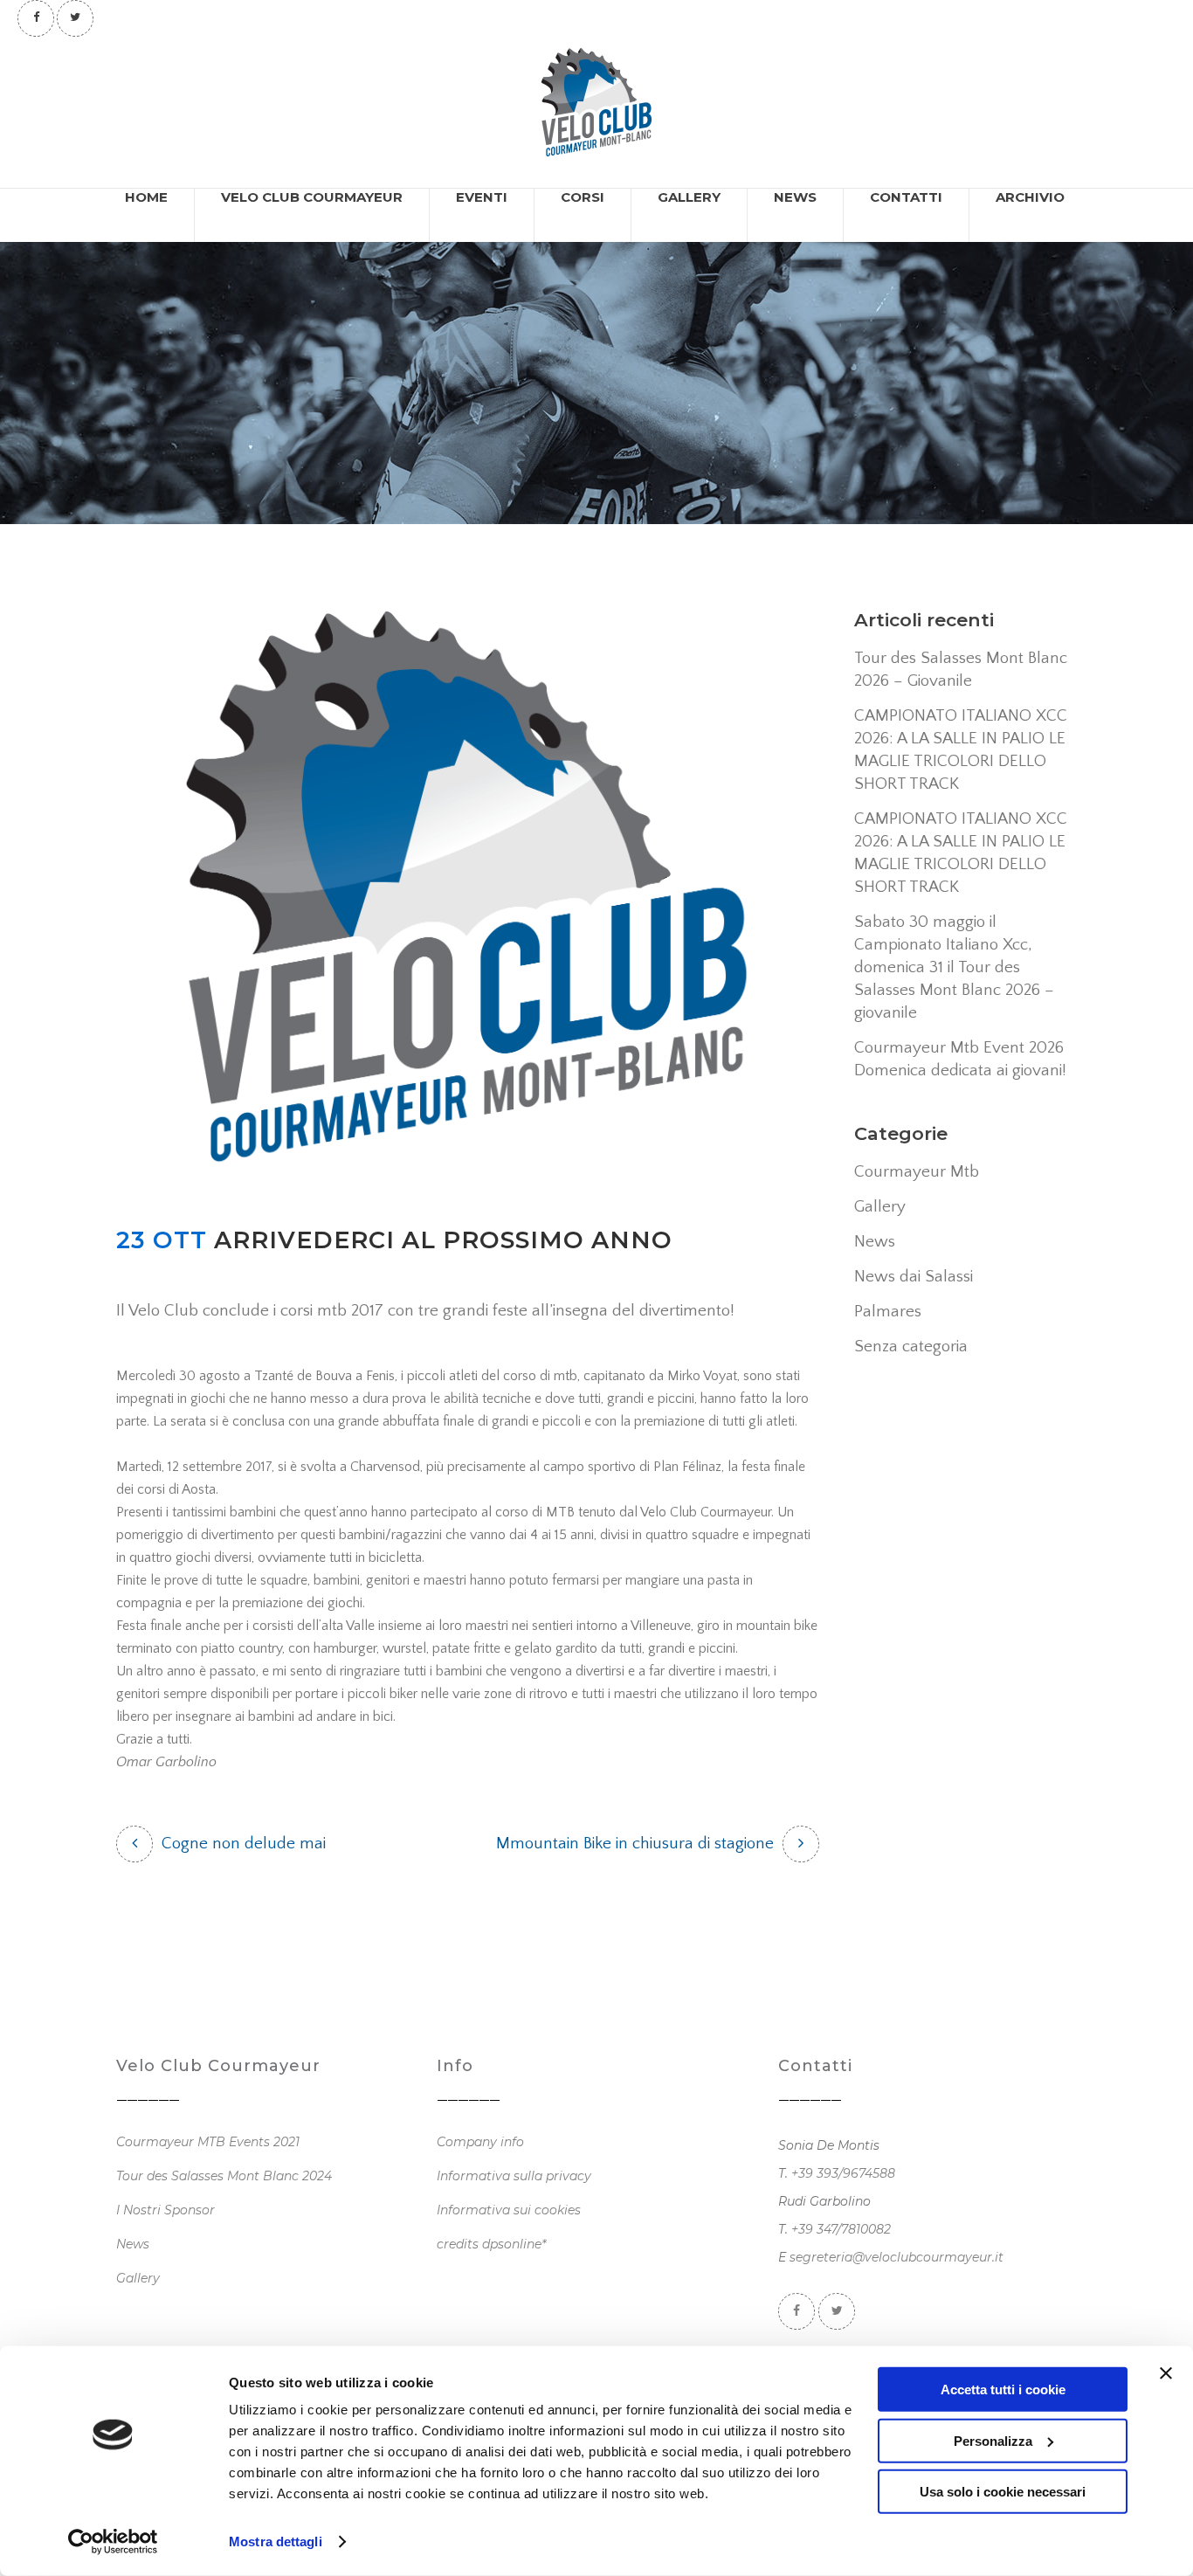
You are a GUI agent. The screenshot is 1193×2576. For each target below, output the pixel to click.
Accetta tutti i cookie (1003, 2390)
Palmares (888, 1312)
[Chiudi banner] (1166, 2373)
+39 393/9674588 (843, 2173)
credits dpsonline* (491, 2244)
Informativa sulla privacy (514, 2176)
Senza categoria (911, 1347)
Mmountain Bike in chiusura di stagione (635, 1844)
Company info (480, 2142)
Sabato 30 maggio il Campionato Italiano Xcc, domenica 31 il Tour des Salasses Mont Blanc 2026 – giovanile (954, 967)
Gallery (880, 1207)
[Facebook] (36, 17)
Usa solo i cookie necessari (1003, 2492)
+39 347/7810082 (841, 2229)
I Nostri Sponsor (166, 2210)
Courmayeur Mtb (917, 1172)
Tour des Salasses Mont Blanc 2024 (224, 2176)
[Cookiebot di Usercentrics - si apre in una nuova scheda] (113, 2542)
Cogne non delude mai (244, 1844)
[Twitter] (75, 17)
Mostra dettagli (276, 2541)
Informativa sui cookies (509, 2210)
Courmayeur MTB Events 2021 (208, 2142)
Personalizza (993, 2440)
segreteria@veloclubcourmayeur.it (896, 2257)
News (875, 1242)
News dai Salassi (914, 1277)
